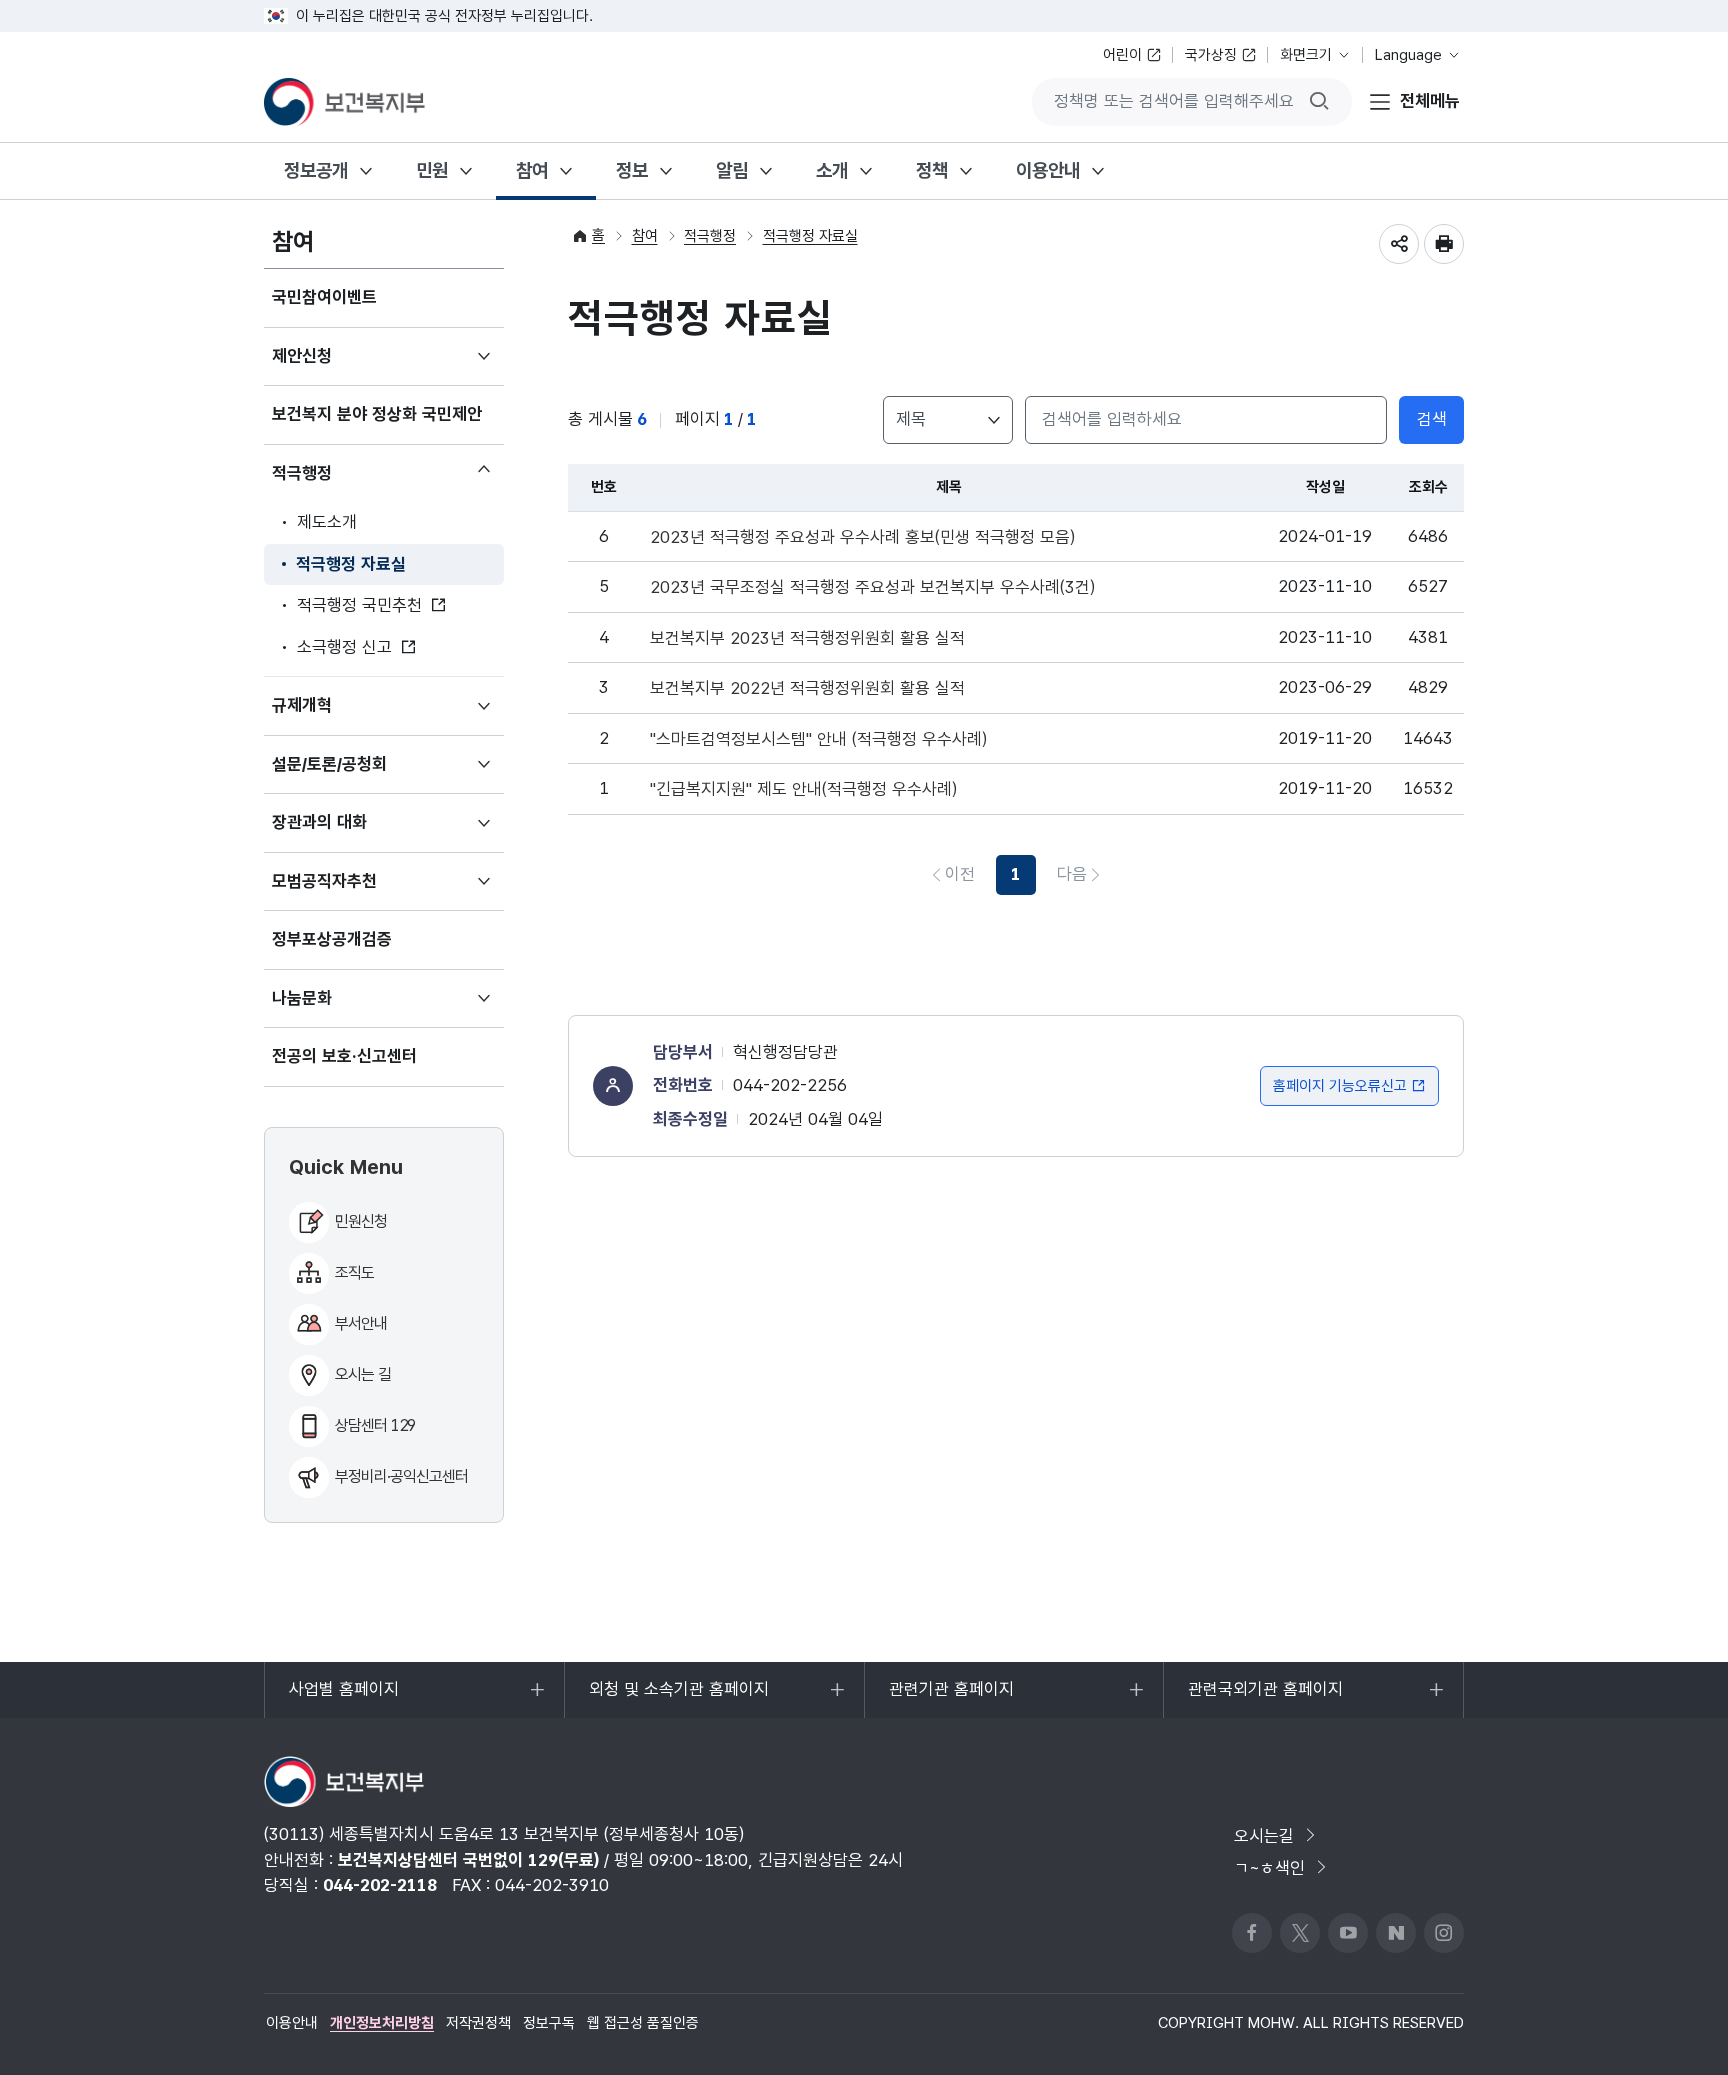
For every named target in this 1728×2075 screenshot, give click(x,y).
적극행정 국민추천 (359, 605)
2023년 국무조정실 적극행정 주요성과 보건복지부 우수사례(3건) (872, 587)
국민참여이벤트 (324, 297)
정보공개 (316, 170)
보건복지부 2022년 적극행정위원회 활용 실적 (807, 688)
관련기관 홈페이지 (951, 1698)
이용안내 (1048, 170)
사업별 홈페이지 (343, 1698)
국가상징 (1211, 55)
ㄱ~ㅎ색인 (1269, 1868)
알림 (732, 170)
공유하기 (1399, 244)
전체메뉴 (1430, 101)
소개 (832, 170)
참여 (532, 170)
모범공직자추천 (354, 891)
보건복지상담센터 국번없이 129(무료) (468, 1860)
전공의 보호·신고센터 (344, 1056)
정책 (932, 170)
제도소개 (327, 522)
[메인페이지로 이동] (344, 102)
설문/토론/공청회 (359, 774)
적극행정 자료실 (351, 564)
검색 (1432, 419)
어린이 (1122, 55)
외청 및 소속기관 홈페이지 (678, 1698)
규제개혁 (331, 715)
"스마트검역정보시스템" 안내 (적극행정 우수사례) (818, 739)
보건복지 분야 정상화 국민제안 (377, 414)
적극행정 (331, 478)
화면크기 (1306, 55)
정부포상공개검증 (332, 939)
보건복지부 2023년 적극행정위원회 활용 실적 (807, 638)
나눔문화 (331, 1008)
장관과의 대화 (349, 832)
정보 (632, 170)
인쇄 (1444, 244)
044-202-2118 (380, 1885)
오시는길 (1264, 1836)
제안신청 (331, 366)
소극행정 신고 (344, 647)
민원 (432, 170)
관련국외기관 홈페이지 (1265, 1698)
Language (1408, 55)
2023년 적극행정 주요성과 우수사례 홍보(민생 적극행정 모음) (862, 537)
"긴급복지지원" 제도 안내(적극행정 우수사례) (803, 789)
